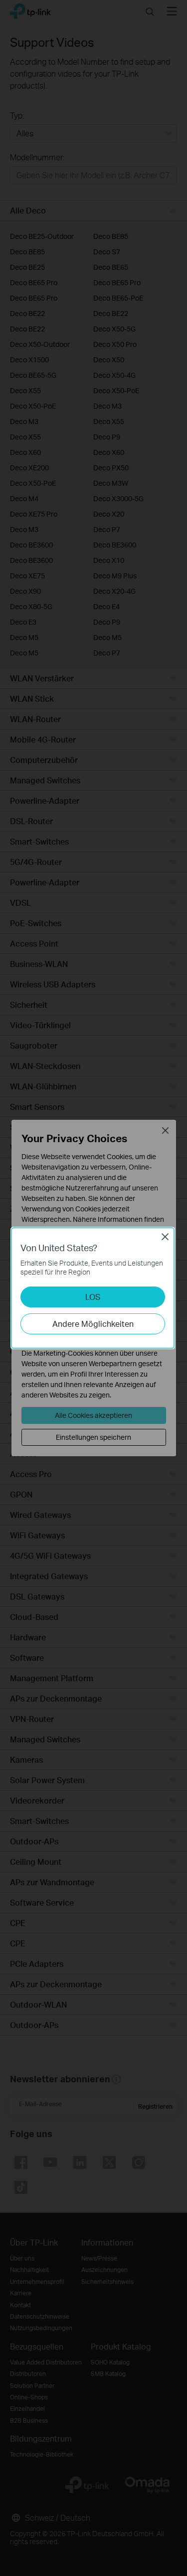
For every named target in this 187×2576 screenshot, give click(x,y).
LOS (93, 1297)
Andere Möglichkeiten (93, 1324)
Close (165, 1237)
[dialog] (93, 1288)
